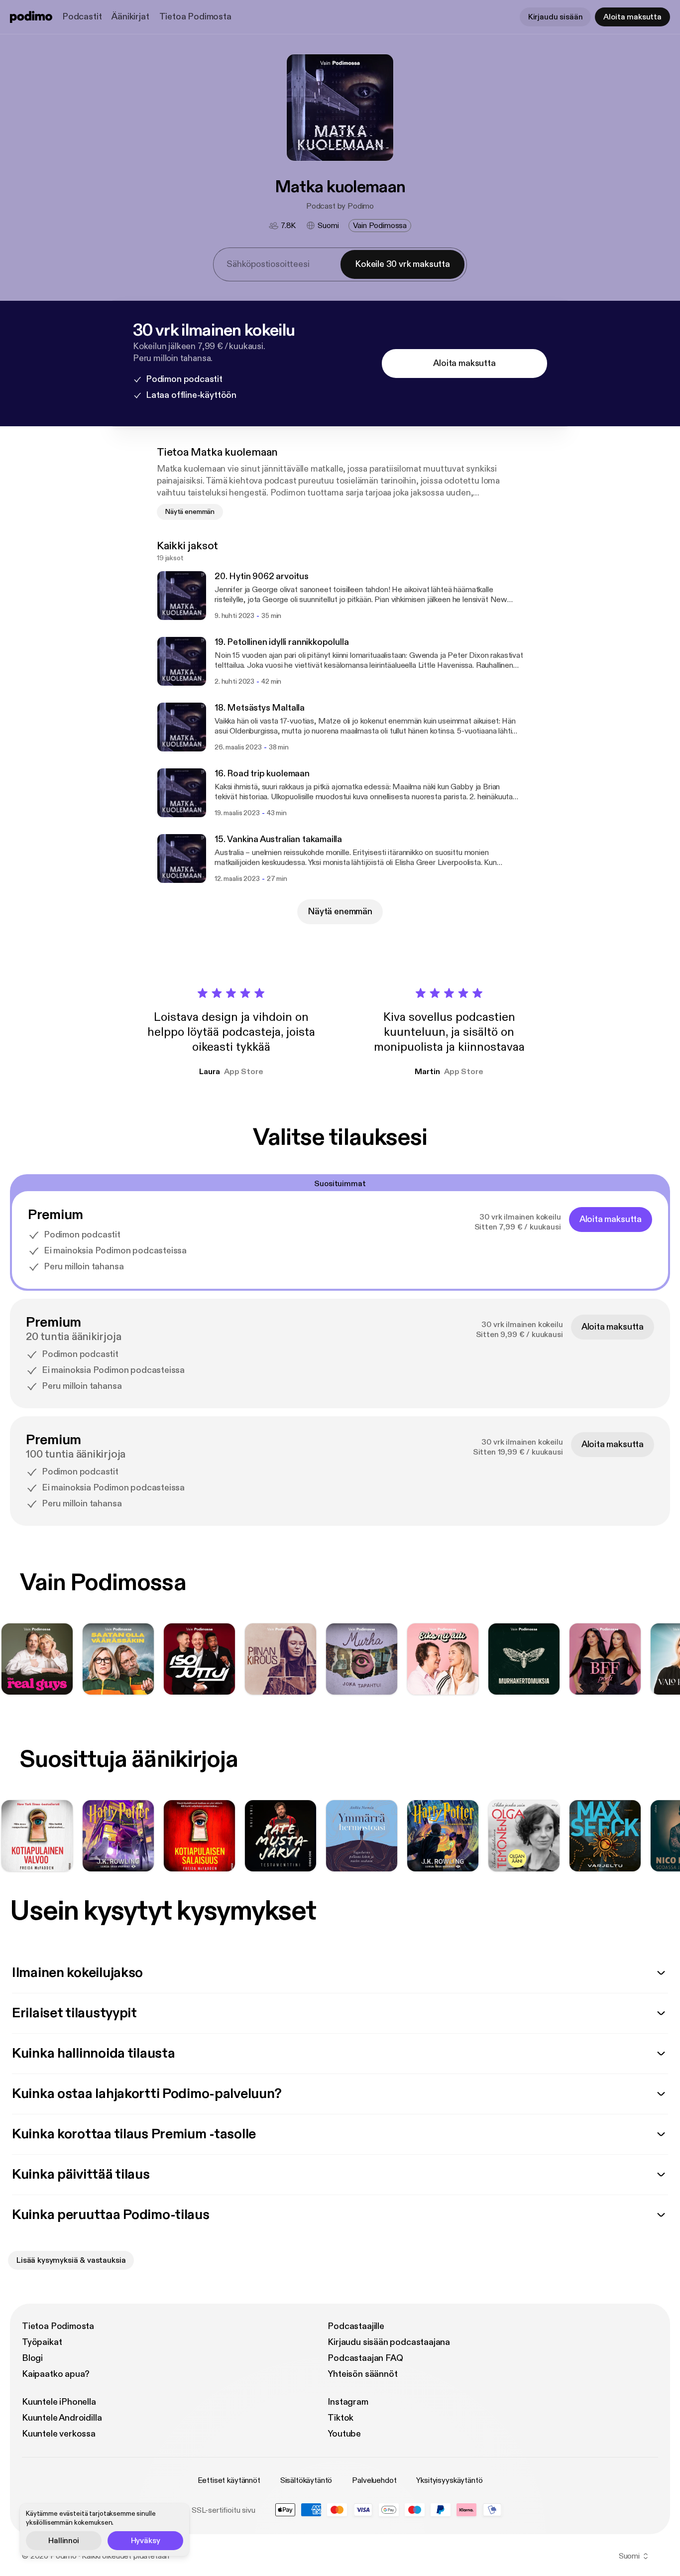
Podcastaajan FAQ (365, 2358)
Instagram (348, 2402)
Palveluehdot (374, 2480)
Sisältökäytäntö (306, 2480)
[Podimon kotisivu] (31, 17)
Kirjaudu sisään (556, 17)
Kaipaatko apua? (56, 2374)
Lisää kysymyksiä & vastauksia (71, 2260)
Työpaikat (42, 2342)
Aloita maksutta (632, 17)
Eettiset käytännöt (229, 2480)
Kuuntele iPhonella (59, 2402)
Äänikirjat (130, 17)
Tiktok (340, 2418)
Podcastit (82, 17)
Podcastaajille (356, 2326)
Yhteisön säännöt (362, 2374)
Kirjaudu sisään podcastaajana (389, 2342)
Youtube (344, 2434)
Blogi (32, 2358)
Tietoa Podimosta (195, 17)
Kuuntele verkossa (59, 2434)
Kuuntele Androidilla (62, 2418)
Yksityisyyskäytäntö (449, 2480)
